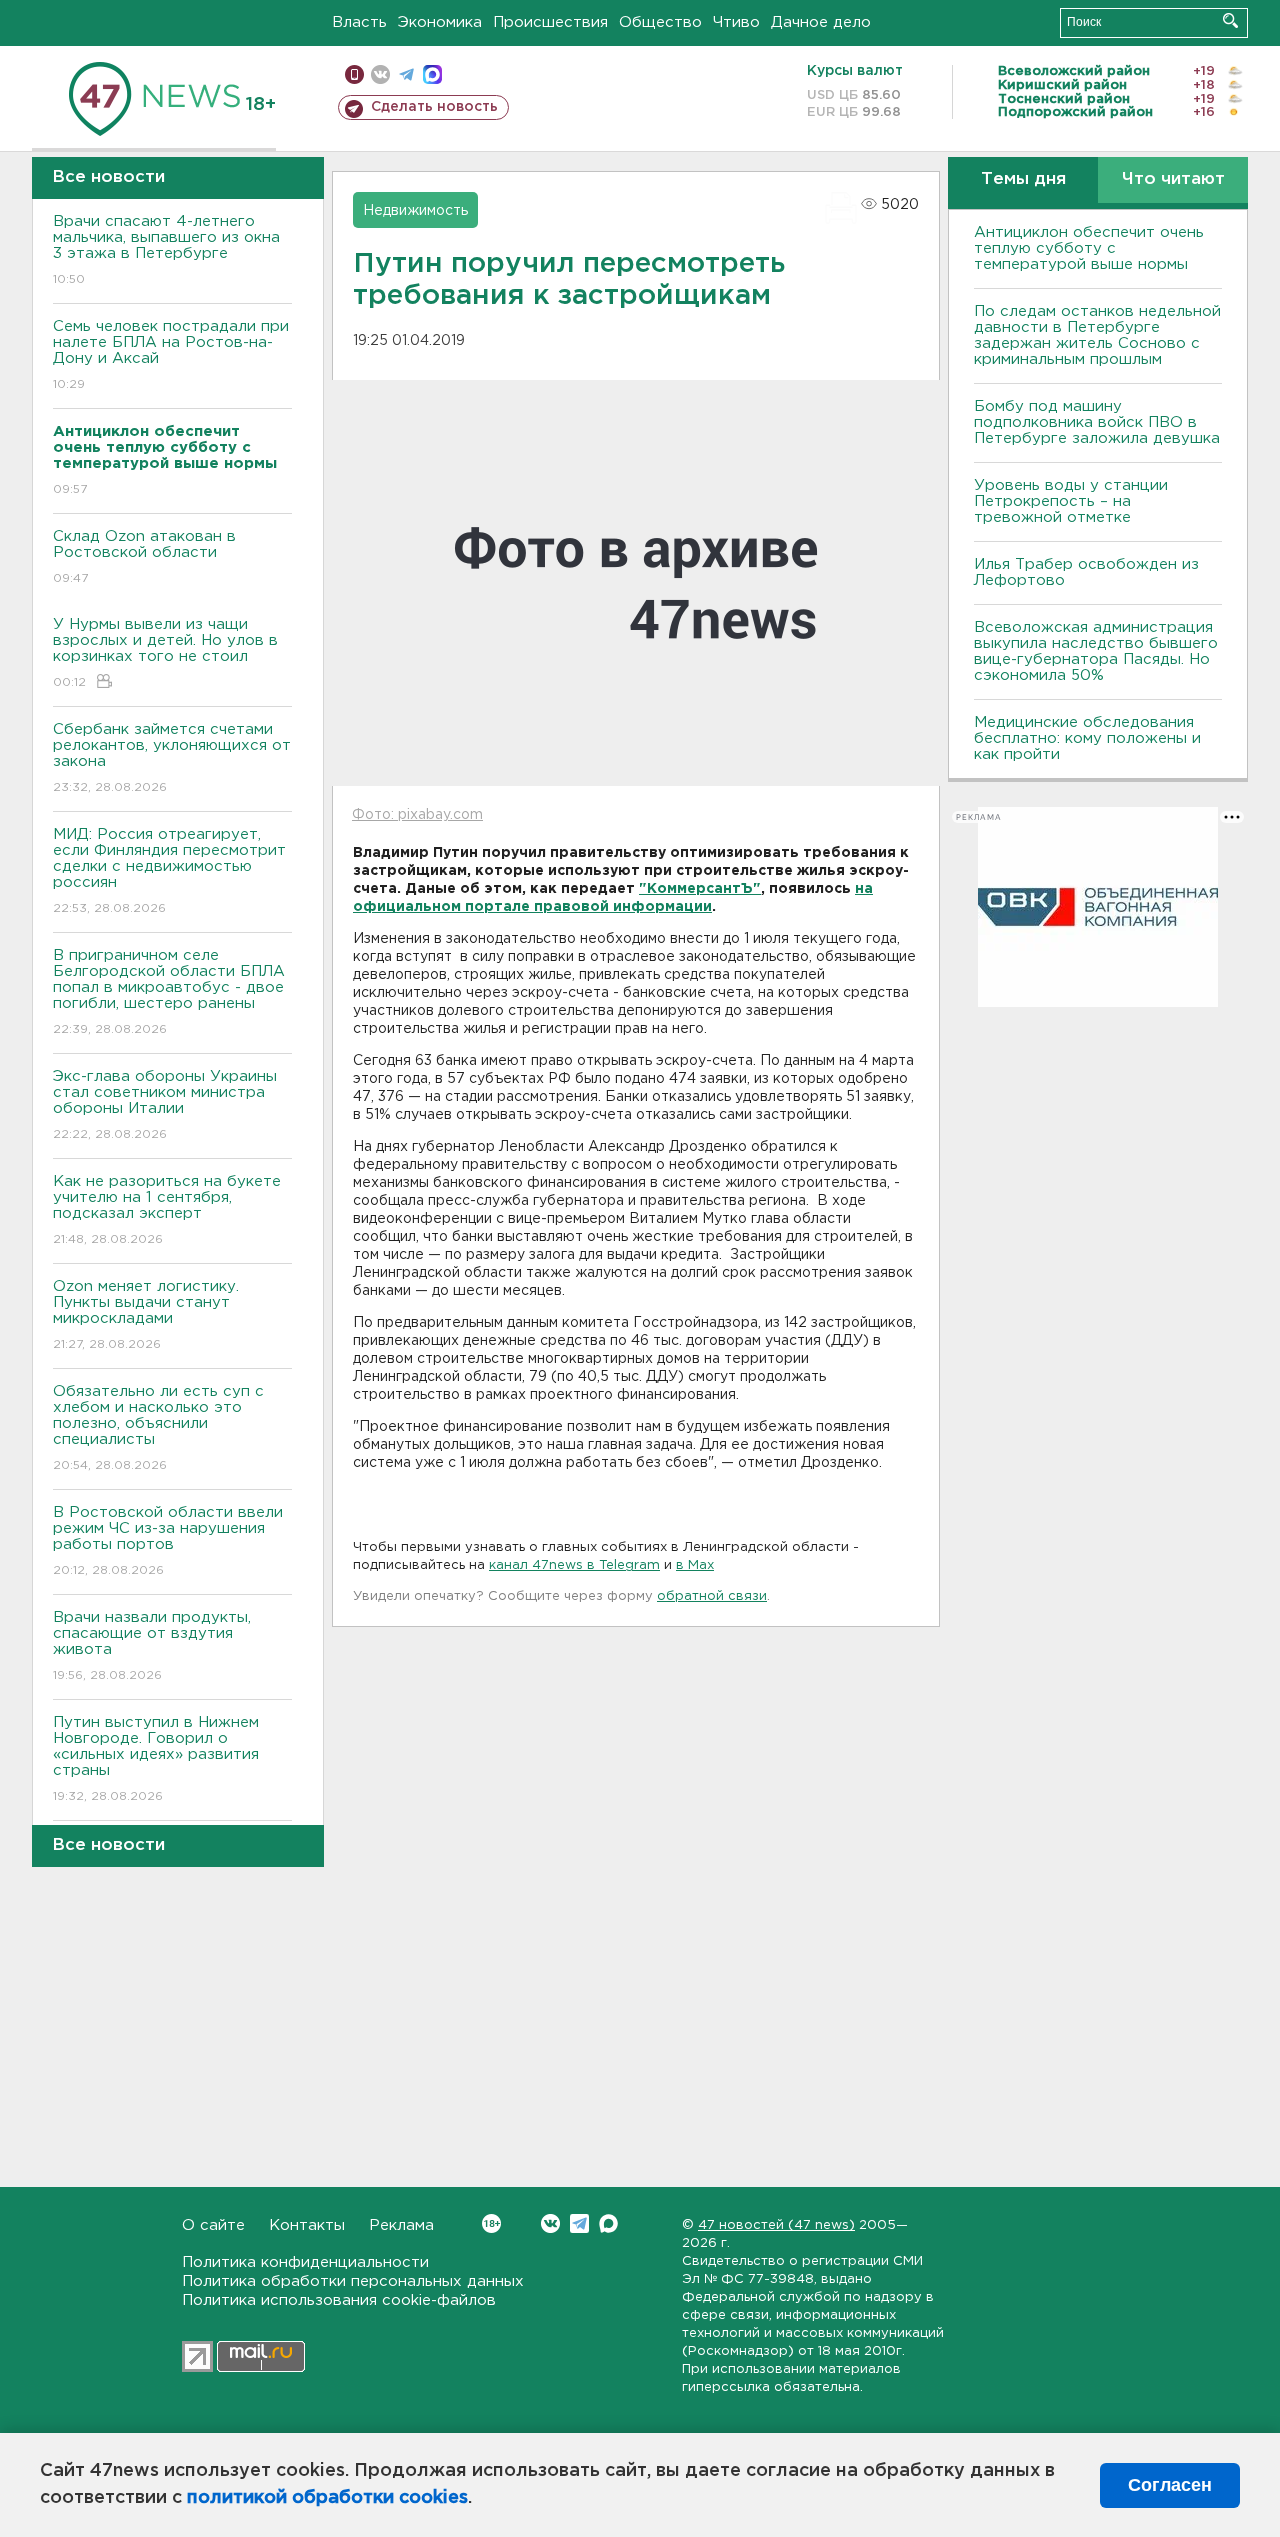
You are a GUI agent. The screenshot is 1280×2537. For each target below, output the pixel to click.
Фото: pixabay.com (417, 815)
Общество (660, 22)
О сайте (213, 2225)
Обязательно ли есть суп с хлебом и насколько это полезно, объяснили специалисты (158, 1428)
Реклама (401, 2225)
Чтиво (736, 22)
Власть (359, 22)
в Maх (695, 1565)
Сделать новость (434, 107)
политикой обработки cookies (327, 2498)
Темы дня (1023, 179)
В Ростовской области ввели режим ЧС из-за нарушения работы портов (168, 1541)
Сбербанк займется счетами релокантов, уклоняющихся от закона (172, 758)
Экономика (440, 22)
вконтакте (380, 74)
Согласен (1170, 2485)
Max (608, 2223)
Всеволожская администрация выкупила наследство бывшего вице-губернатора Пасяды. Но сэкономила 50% (1096, 651)
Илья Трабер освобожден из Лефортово (1086, 572)
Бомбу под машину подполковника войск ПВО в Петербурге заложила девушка (1097, 422)
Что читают (1173, 179)
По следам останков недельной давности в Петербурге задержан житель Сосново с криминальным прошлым (1097, 335)
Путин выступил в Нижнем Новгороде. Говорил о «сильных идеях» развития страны (156, 1759)
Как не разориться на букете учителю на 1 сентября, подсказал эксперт (167, 1210)
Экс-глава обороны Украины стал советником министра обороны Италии (165, 1105)
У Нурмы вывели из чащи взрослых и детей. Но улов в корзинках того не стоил (165, 653)
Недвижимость (415, 211)
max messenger (432, 74)
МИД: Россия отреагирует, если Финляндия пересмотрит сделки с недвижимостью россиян (169, 871)
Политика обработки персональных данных (353, 2281)
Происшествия (550, 22)
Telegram (579, 2223)
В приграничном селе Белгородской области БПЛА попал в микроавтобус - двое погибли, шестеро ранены (169, 992)
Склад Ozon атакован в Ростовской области (144, 557)
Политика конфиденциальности (305, 2262)
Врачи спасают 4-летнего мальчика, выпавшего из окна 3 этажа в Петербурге (166, 250)
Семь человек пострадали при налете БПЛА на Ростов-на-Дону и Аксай (171, 355)
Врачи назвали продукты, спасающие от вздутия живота (152, 1646)
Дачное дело (821, 22)
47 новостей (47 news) (776, 2225)
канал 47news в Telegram (574, 1565)
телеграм (406, 74)
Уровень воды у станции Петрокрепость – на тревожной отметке (1071, 501)
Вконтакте (550, 2223)
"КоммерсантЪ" (700, 889)
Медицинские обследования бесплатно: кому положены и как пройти (1087, 738)
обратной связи (712, 1596)
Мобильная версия (354, 74)
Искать (1230, 20)
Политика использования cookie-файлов (339, 2300)
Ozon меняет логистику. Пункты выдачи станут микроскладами (146, 1315)
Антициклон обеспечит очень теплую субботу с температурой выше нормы (1089, 248)
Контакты (307, 2225)
